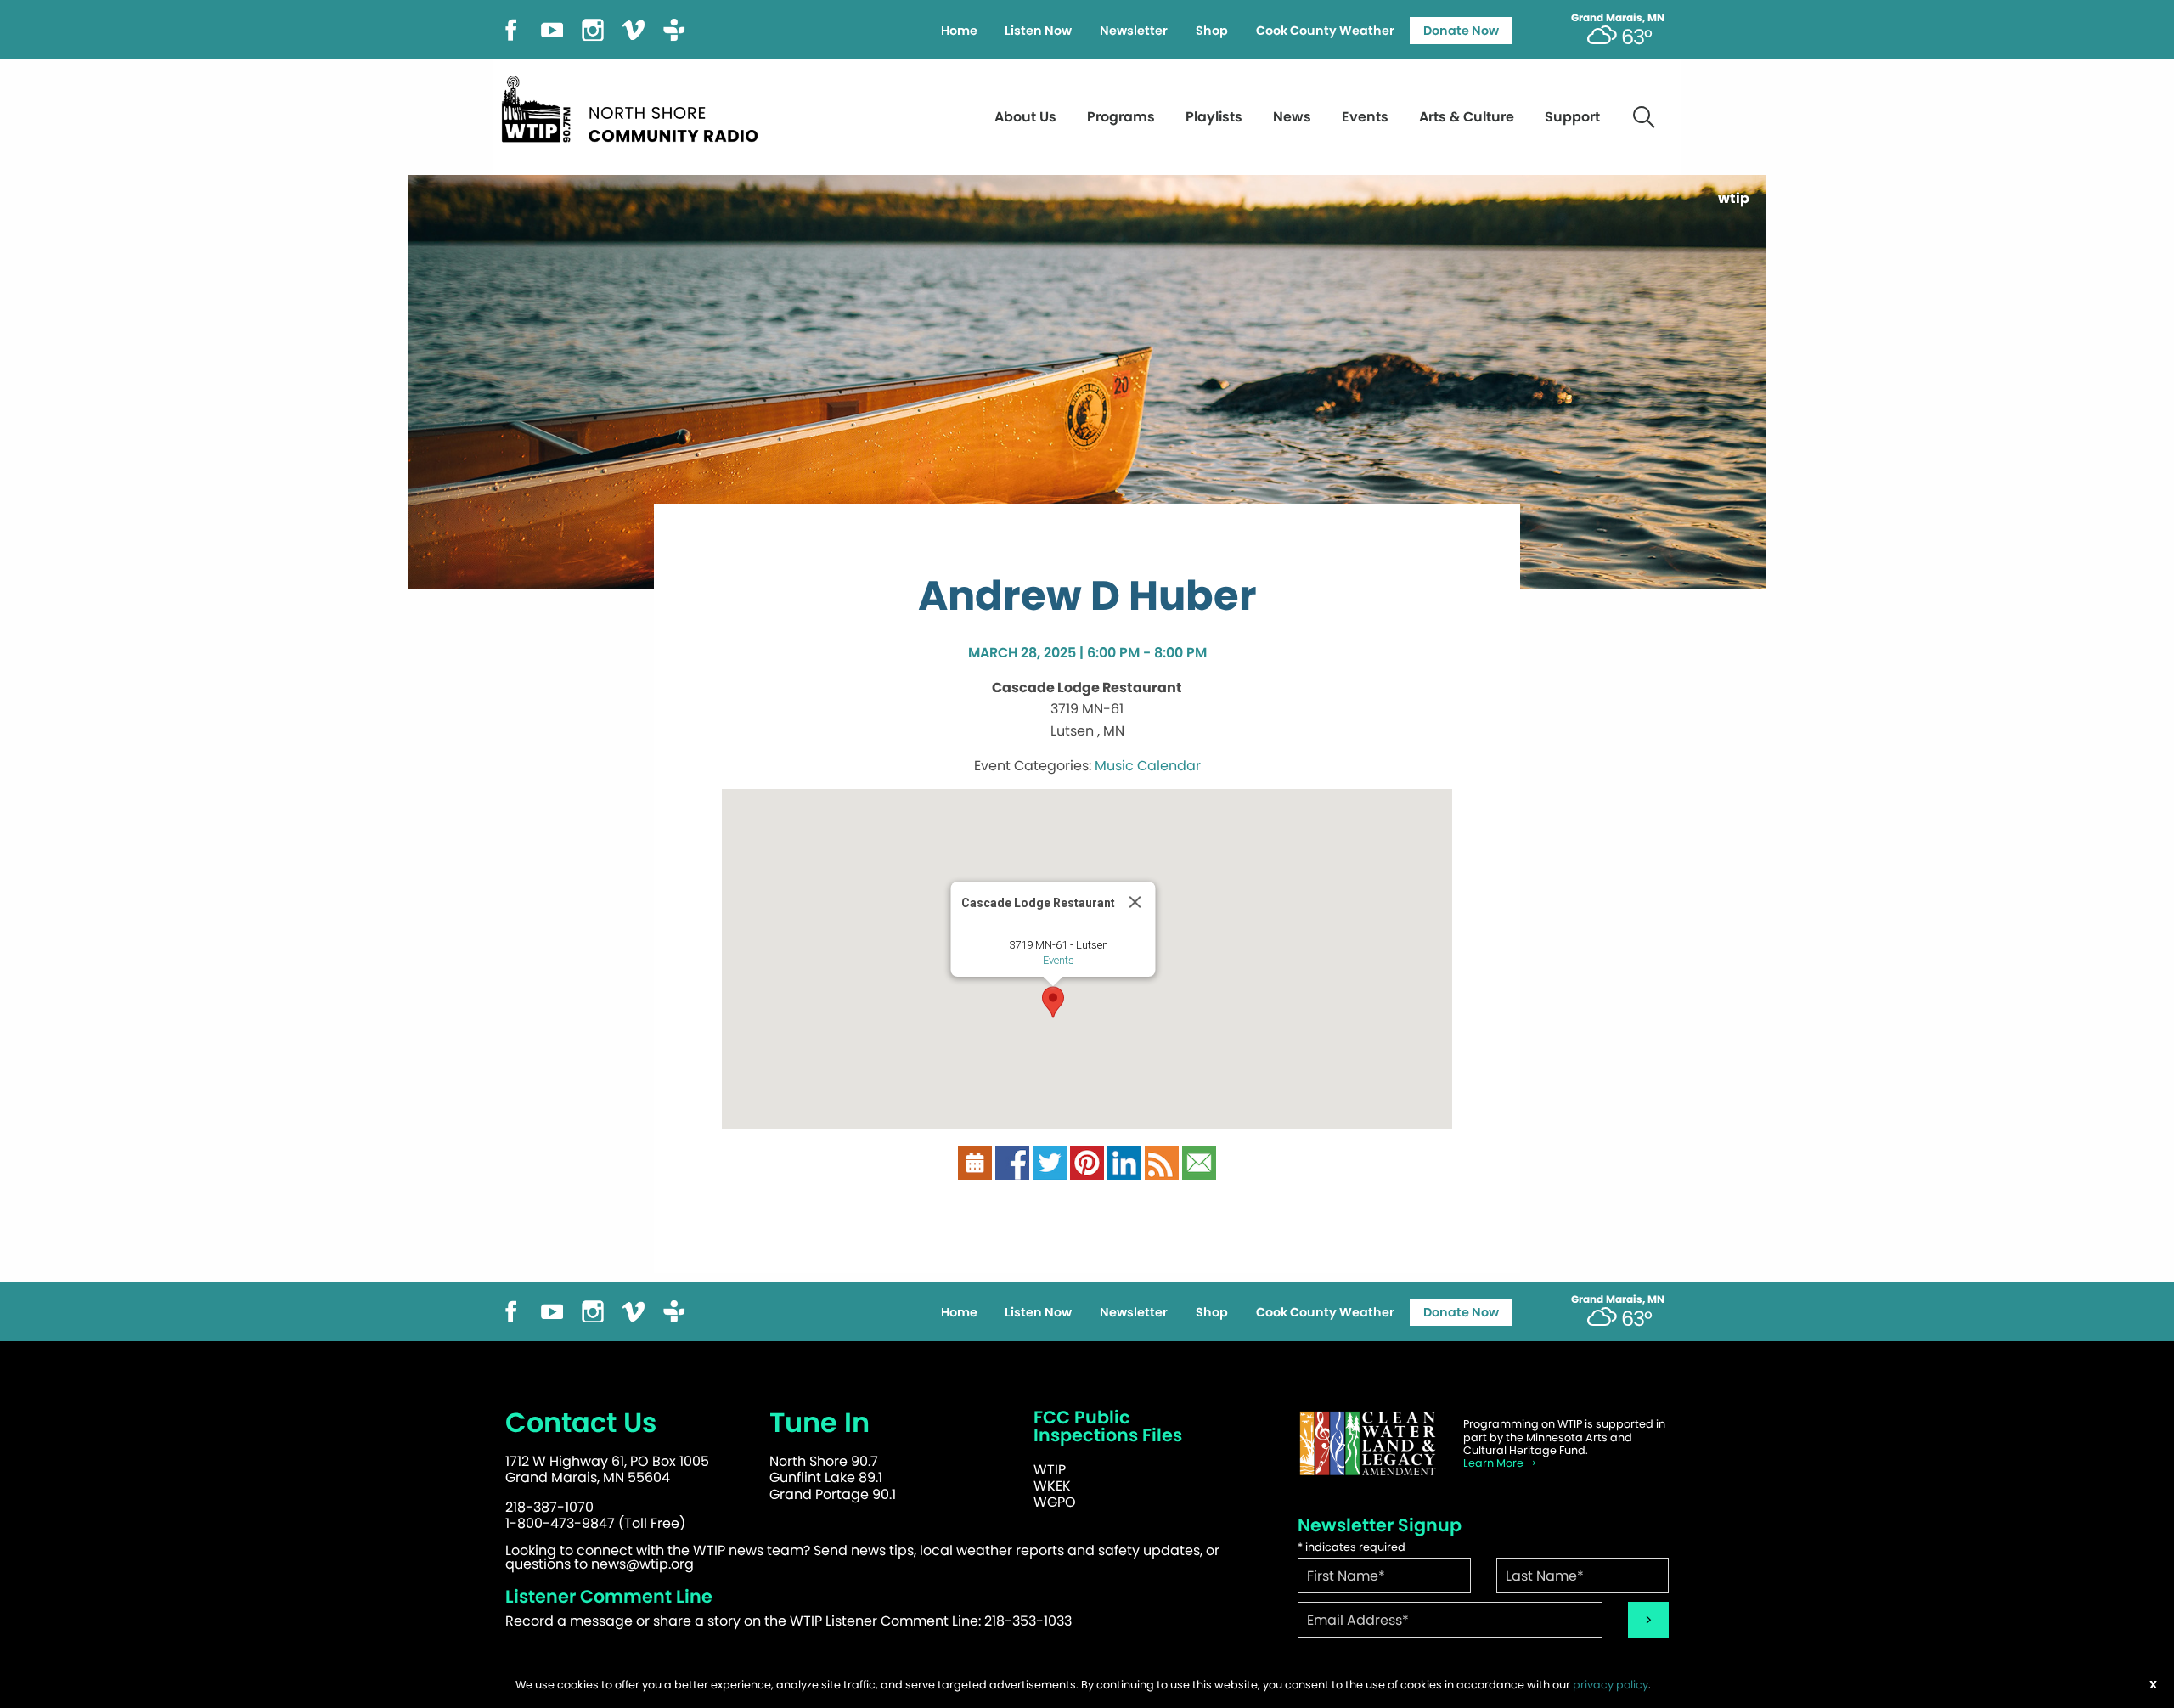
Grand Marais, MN (1618, 18)
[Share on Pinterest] (1087, 1162)
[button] (1053, 1002)
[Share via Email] (1199, 1162)
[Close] (1135, 902)
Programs (1121, 117)
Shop (1212, 31)
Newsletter (1134, 31)
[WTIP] (635, 107)
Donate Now (1461, 31)
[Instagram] (593, 28)
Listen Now (1038, 31)
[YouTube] (552, 28)
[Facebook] (511, 28)
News (1292, 117)
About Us (1025, 117)
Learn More (1495, 1463)
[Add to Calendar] (975, 1162)
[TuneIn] (674, 28)
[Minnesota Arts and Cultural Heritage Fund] (1367, 1443)
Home (959, 31)
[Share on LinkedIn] (1124, 1162)
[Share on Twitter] (1050, 1162)
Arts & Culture (1467, 117)
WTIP (1050, 1470)
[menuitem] (959, 31)
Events (1365, 117)
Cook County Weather (1325, 31)
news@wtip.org (642, 1564)
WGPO (1055, 1502)
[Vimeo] (634, 28)
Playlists (1214, 117)
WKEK (1052, 1486)
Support (1572, 117)
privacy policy (1611, 1685)
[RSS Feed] (1162, 1162)
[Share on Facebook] (1012, 1162)
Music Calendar (1148, 766)
